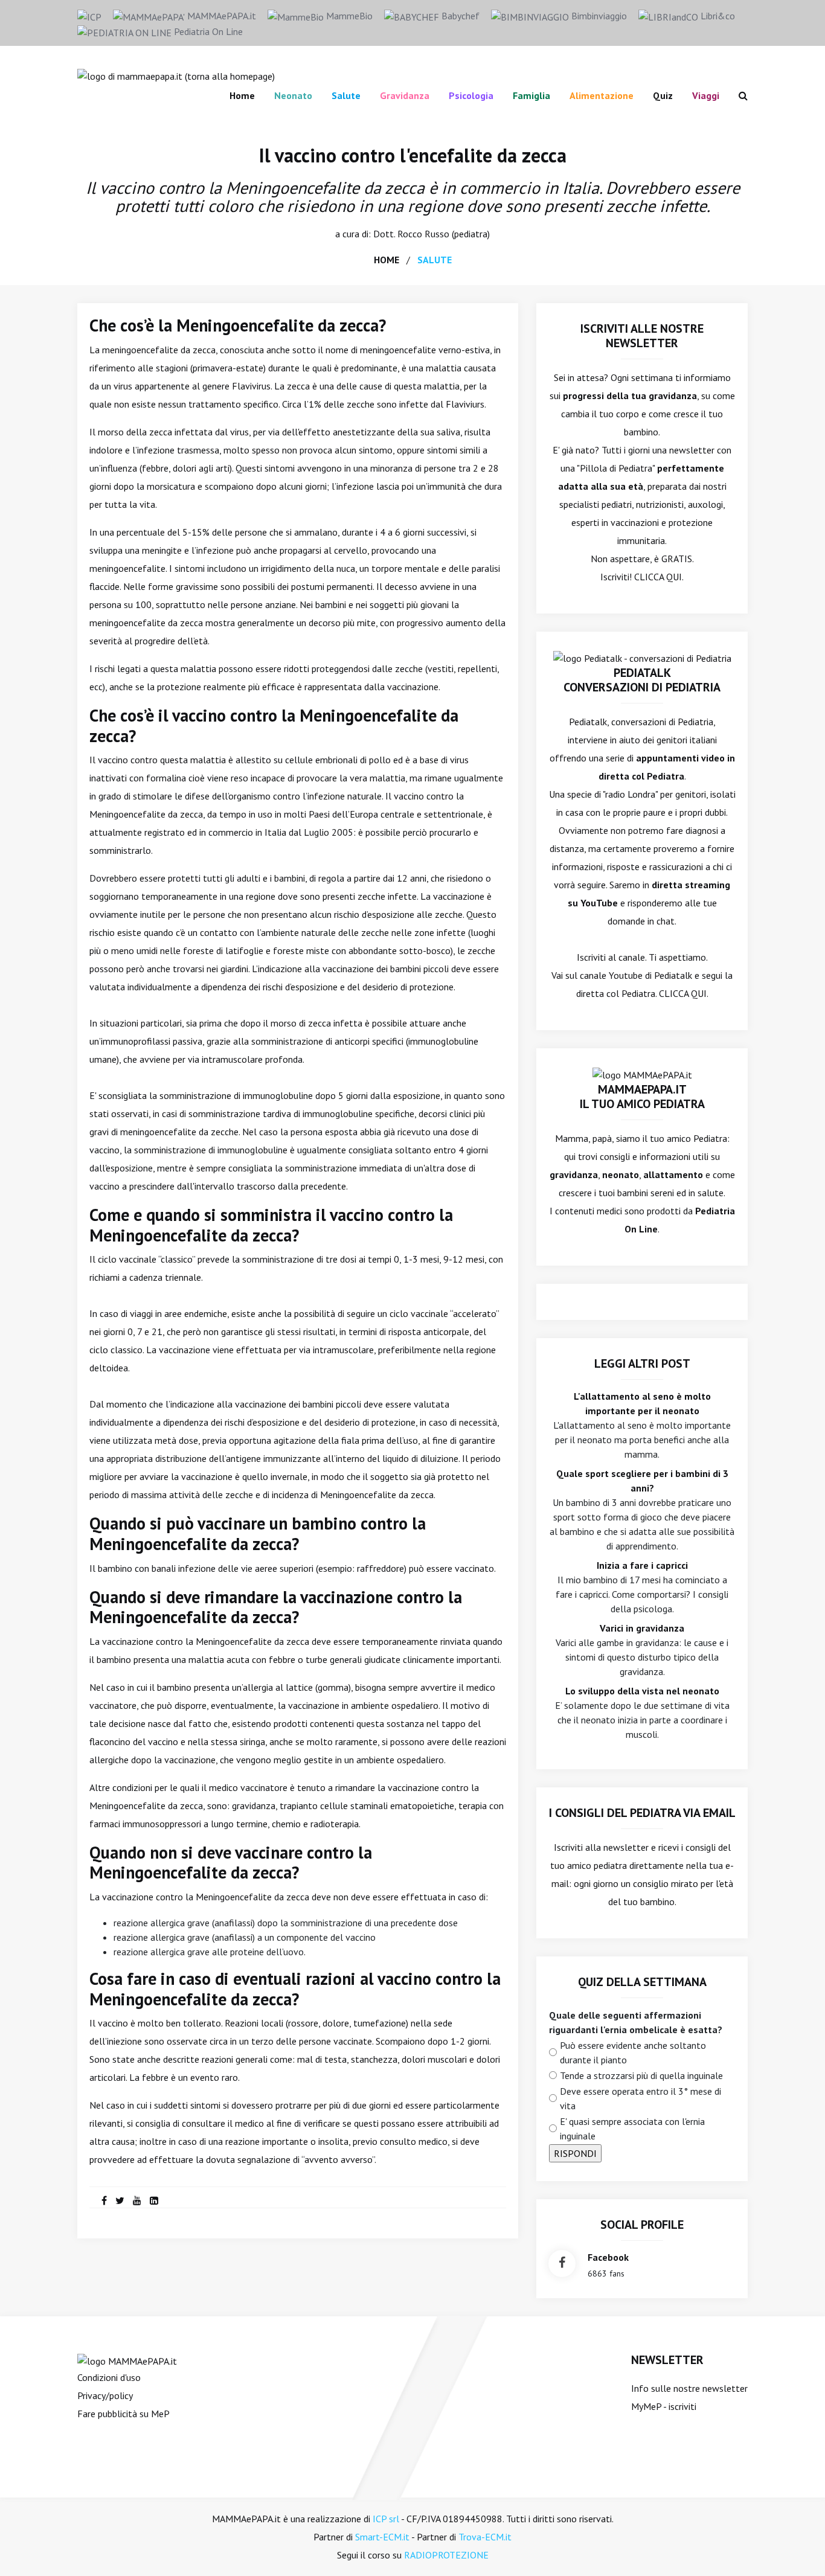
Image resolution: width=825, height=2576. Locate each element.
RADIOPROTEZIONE (446, 2555)
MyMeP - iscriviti (664, 2406)
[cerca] (738, 95)
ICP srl (386, 2519)
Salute (346, 95)
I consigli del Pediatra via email (642, 1813)
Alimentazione (602, 95)
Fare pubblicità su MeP (124, 2414)
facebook (608, 2257)
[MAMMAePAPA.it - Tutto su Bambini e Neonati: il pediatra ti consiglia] (176, 75)
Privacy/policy (105, 2395)
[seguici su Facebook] (562, 2264)
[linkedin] (154, 2200)
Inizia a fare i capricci (642, 1565)
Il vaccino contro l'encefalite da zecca (413, 155)
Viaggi (706, 95)
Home (242, 95)
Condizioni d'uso (109, 2377)
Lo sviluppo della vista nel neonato (642, 1691)
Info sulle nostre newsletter (689, 2388)
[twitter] (120, 2200)
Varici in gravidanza (642, 1628)
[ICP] (89, 16)
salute (435, 260)
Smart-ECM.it (382, 2537)
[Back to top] (797, 2548)
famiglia (531, 95)
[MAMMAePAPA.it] (127, 2360)
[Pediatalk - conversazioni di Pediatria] (642, 657)
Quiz (663, 95)
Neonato (293, 95)
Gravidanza (405, 95)
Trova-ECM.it (485, 2537)
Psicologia (471, 95)
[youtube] (137, 2200)
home (387, 260)
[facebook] (104, 2200)
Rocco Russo (423, 234)
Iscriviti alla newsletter (601, 1847)
